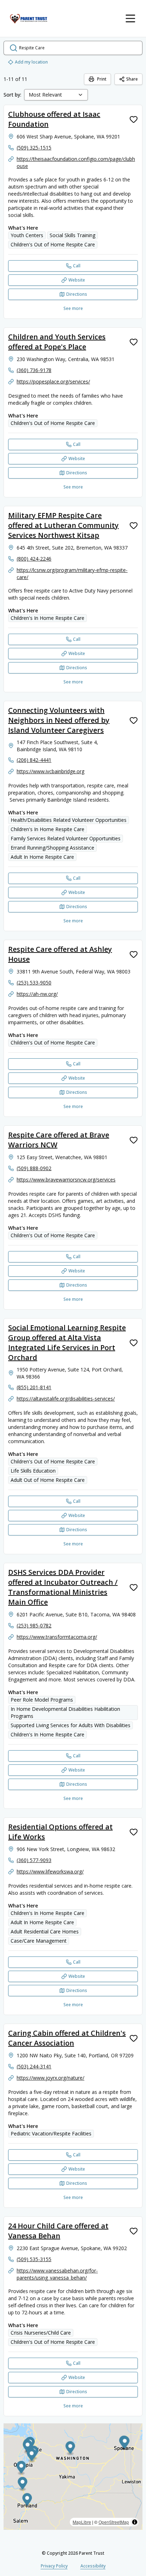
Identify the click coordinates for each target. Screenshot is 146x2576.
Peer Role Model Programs (42, 1700)
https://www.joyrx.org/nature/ (50, 2078)
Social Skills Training (72, 235)
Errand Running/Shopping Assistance (52, 848)
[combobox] (56, 95)
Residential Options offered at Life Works (60, 1832)
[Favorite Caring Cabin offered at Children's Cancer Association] (134, 2038)
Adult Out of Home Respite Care (48, 1480)
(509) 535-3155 (34, 2259)
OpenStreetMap (114, 2522)
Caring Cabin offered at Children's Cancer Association (67, 2038)
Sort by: (12, 95)
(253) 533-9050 (34, 983)
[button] (21, 2468)
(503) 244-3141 (34, 2066)
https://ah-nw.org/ (37, 994)
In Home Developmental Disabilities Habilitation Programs (65, 1712)
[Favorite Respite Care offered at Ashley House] (134, 954)
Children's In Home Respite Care (47, 618)
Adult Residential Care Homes (45, 1931)
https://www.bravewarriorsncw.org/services (66, 1180)
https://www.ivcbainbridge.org (50, 771)
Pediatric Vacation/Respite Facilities (51, 2133)
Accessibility (93, 2566)
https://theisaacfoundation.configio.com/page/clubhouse (76, 162)
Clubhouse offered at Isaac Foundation (54, 119)
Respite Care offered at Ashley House (60, 954)
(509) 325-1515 (34, 148)
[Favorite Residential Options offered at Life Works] (134, 1832)
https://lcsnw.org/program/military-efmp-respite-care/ (72, 574)
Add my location (31, 62)
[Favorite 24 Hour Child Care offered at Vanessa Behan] (134, 2231)
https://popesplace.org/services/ (53, 381)
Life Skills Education (33, 1471)
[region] (73, 2477)
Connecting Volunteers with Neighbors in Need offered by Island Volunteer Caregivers (59, 720)
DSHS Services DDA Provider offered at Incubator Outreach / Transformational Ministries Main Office (63, 1587)
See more (73, 308)
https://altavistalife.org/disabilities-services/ (66, 1399)
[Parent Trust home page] (29, 18)
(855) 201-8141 (34, 1387)
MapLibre (82, 2522)
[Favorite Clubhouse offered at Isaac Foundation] (134, 119)
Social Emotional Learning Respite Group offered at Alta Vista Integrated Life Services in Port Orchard (67, 1342)
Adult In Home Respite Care (42, 857)
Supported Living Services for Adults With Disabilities (71, 1725)
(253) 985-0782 (34, 1625)
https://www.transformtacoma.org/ (57, 1637)
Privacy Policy (54, 2566)
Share (132, 79)
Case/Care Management (39, 1941)
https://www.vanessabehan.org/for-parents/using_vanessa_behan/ (57, 2274)
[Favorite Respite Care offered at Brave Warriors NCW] (134, 1140)
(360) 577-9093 (34, 1860)
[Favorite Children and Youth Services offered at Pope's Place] (134, 342)
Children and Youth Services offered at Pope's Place (57, 342)
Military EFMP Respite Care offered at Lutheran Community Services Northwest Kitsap (63, 525)
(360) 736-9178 (34, 370)
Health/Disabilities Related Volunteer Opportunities (69, 820)
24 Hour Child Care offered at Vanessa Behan (58, 2231)
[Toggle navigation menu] (130, 18)
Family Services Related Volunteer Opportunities (66, 838)
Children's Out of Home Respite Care (53, 244)
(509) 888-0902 (34, 1168)
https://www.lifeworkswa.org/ (50, 1871)
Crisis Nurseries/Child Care (41, 2333)
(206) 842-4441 (34, 760)
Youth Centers (27, 235)
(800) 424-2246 (34, 559)
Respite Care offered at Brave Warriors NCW (59, 1140)
